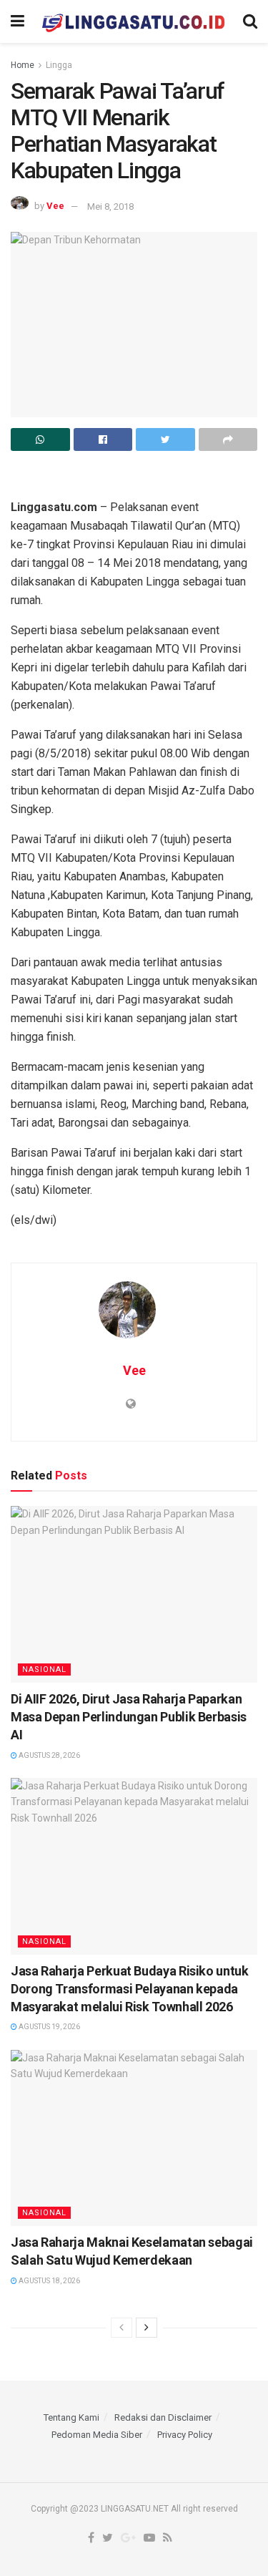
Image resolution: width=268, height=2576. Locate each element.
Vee (55, 206)
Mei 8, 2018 (110, 206)
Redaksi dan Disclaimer (163, 2417)
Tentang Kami (71, 2417)
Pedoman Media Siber (97, 2435)
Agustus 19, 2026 (49, 2027)
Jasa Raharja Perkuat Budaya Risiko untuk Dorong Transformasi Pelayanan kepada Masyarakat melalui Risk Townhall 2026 (130, 1989)
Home (23, 65)
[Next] (147, 2328)
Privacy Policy (185, 2435)
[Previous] (121, 2328)
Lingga (59, 65)
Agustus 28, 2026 (49, 1755)
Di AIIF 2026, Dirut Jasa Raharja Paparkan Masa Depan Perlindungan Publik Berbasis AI (129, 1717)
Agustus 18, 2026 (49, 2281)
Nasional (44, 1669)
